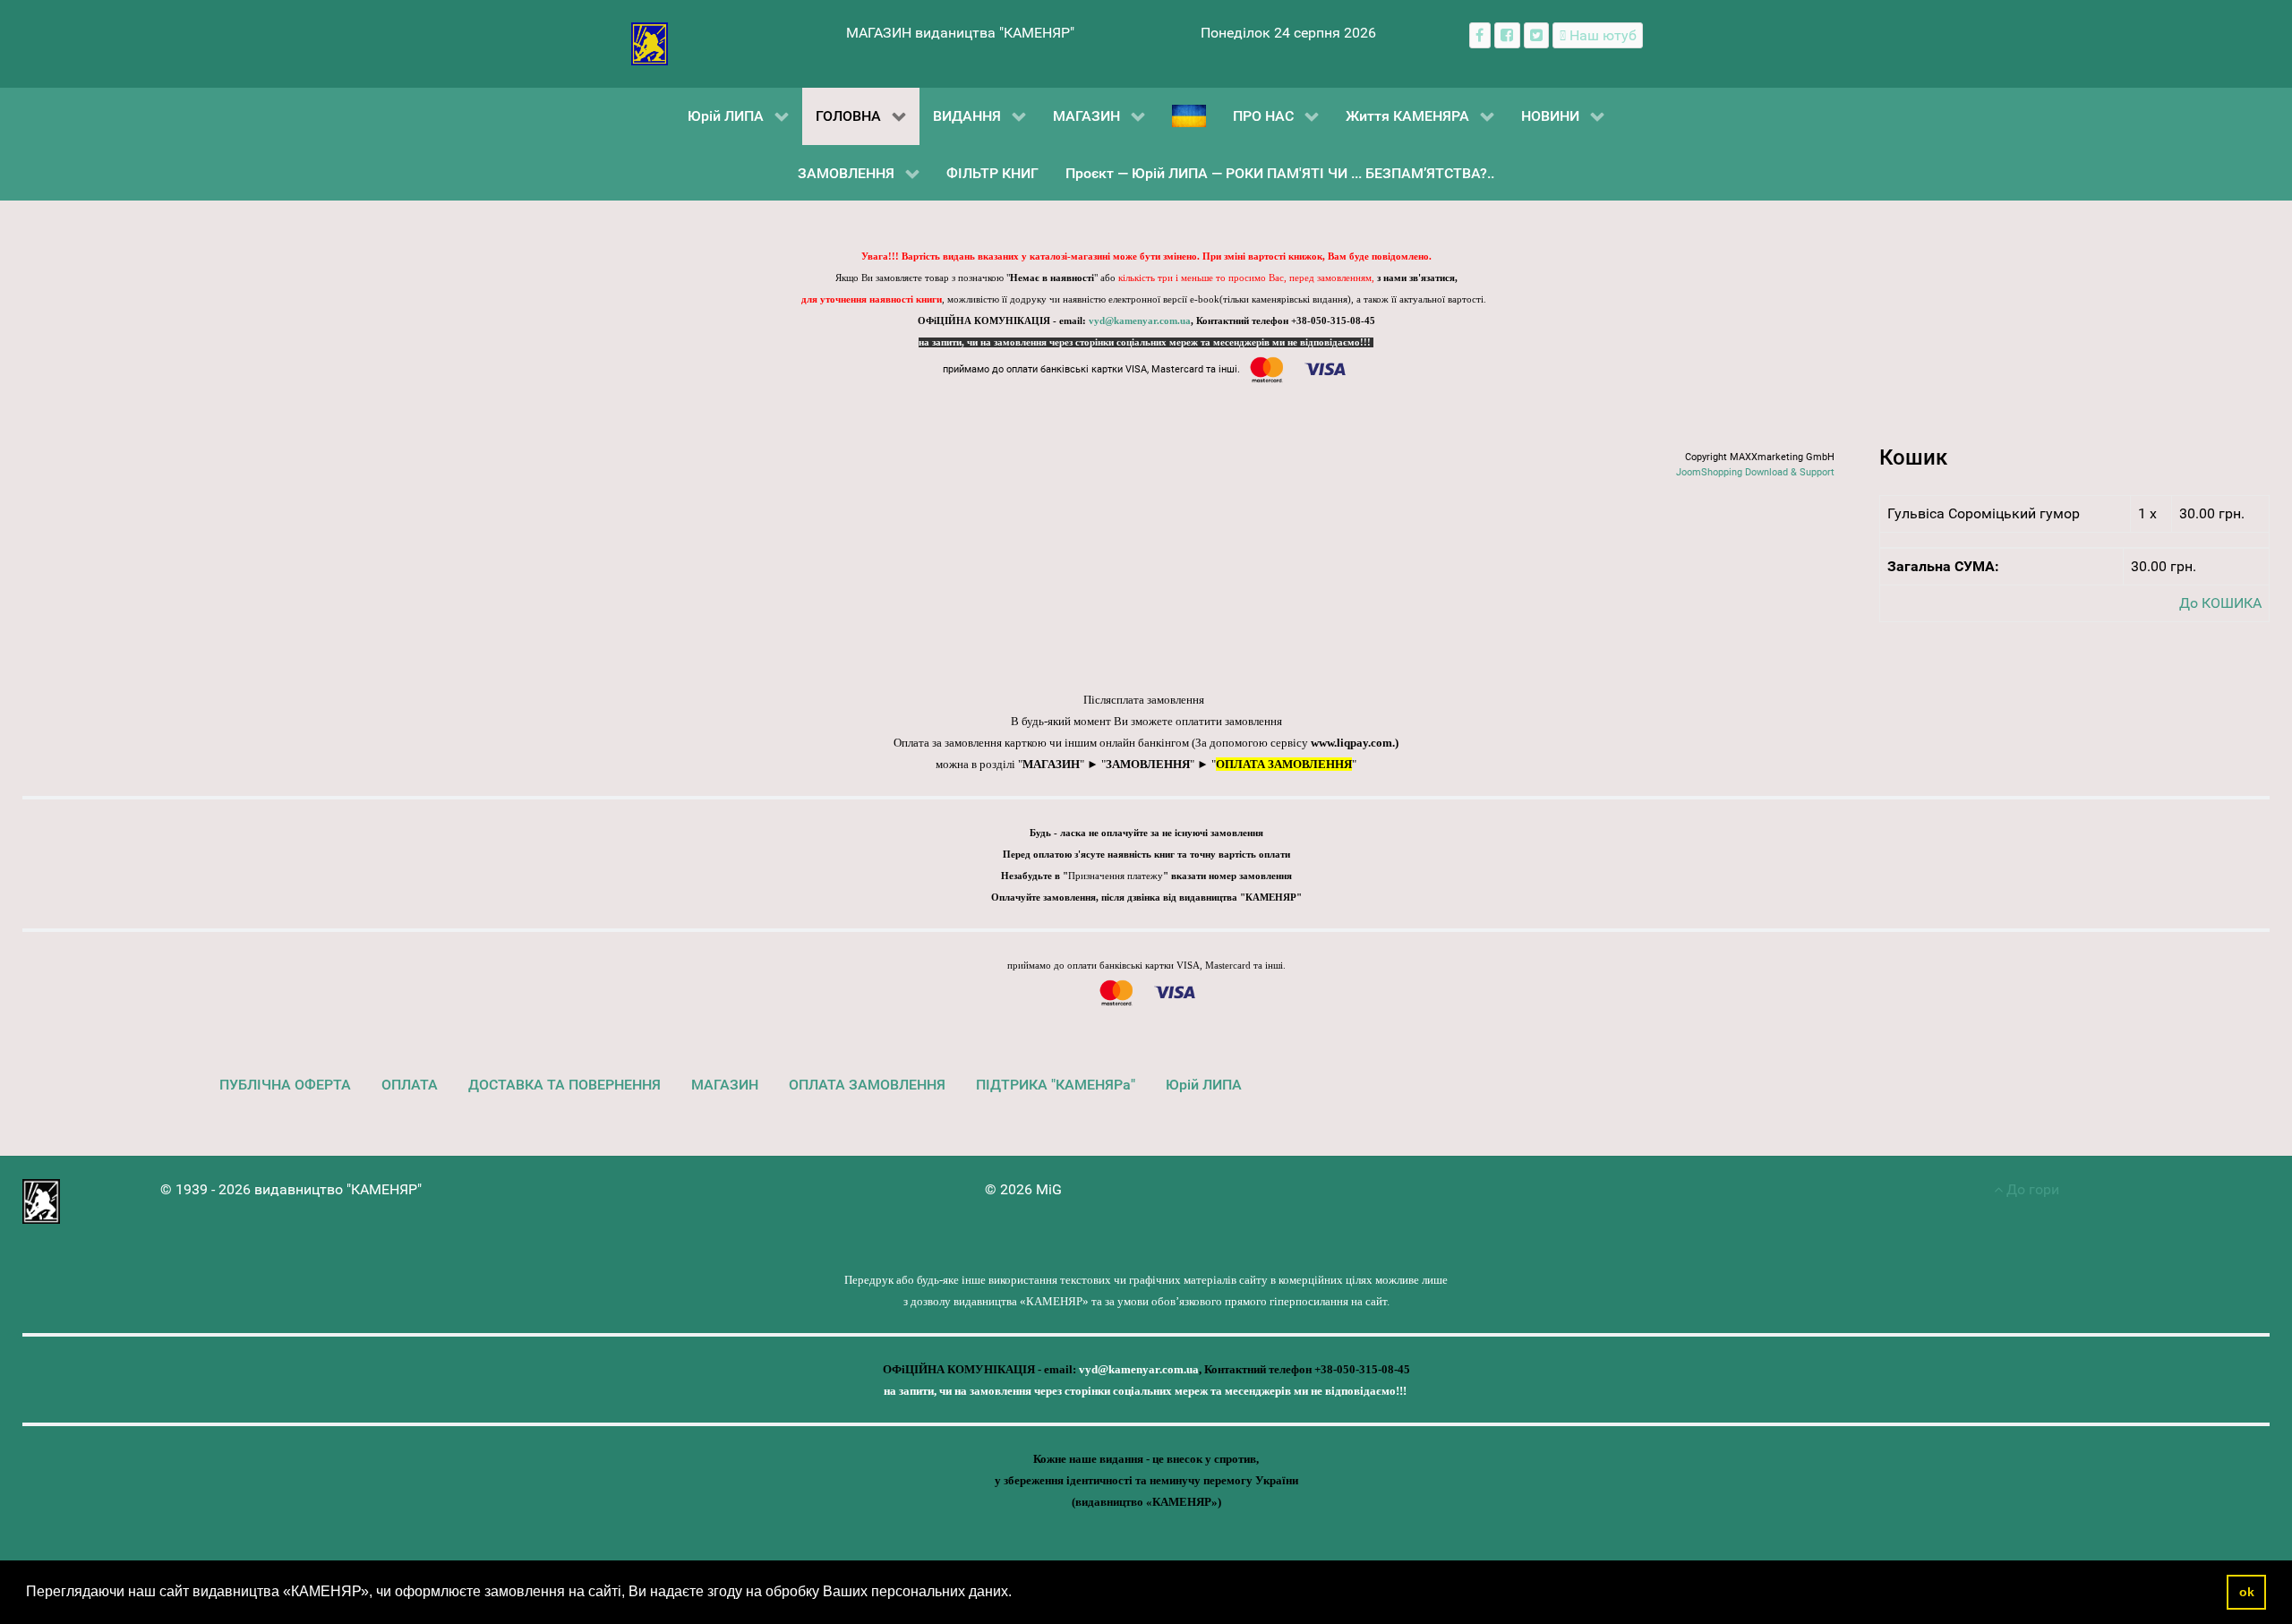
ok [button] (2247, 1592)
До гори (2031, 1189)
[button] (1018, 1594)
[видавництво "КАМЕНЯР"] (650, 43)
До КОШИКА (2220, 603)
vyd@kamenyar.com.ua (1140, 321)
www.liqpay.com (1351, 743)
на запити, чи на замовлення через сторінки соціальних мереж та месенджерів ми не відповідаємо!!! (1146, 342)
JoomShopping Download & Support (1755, 472)
